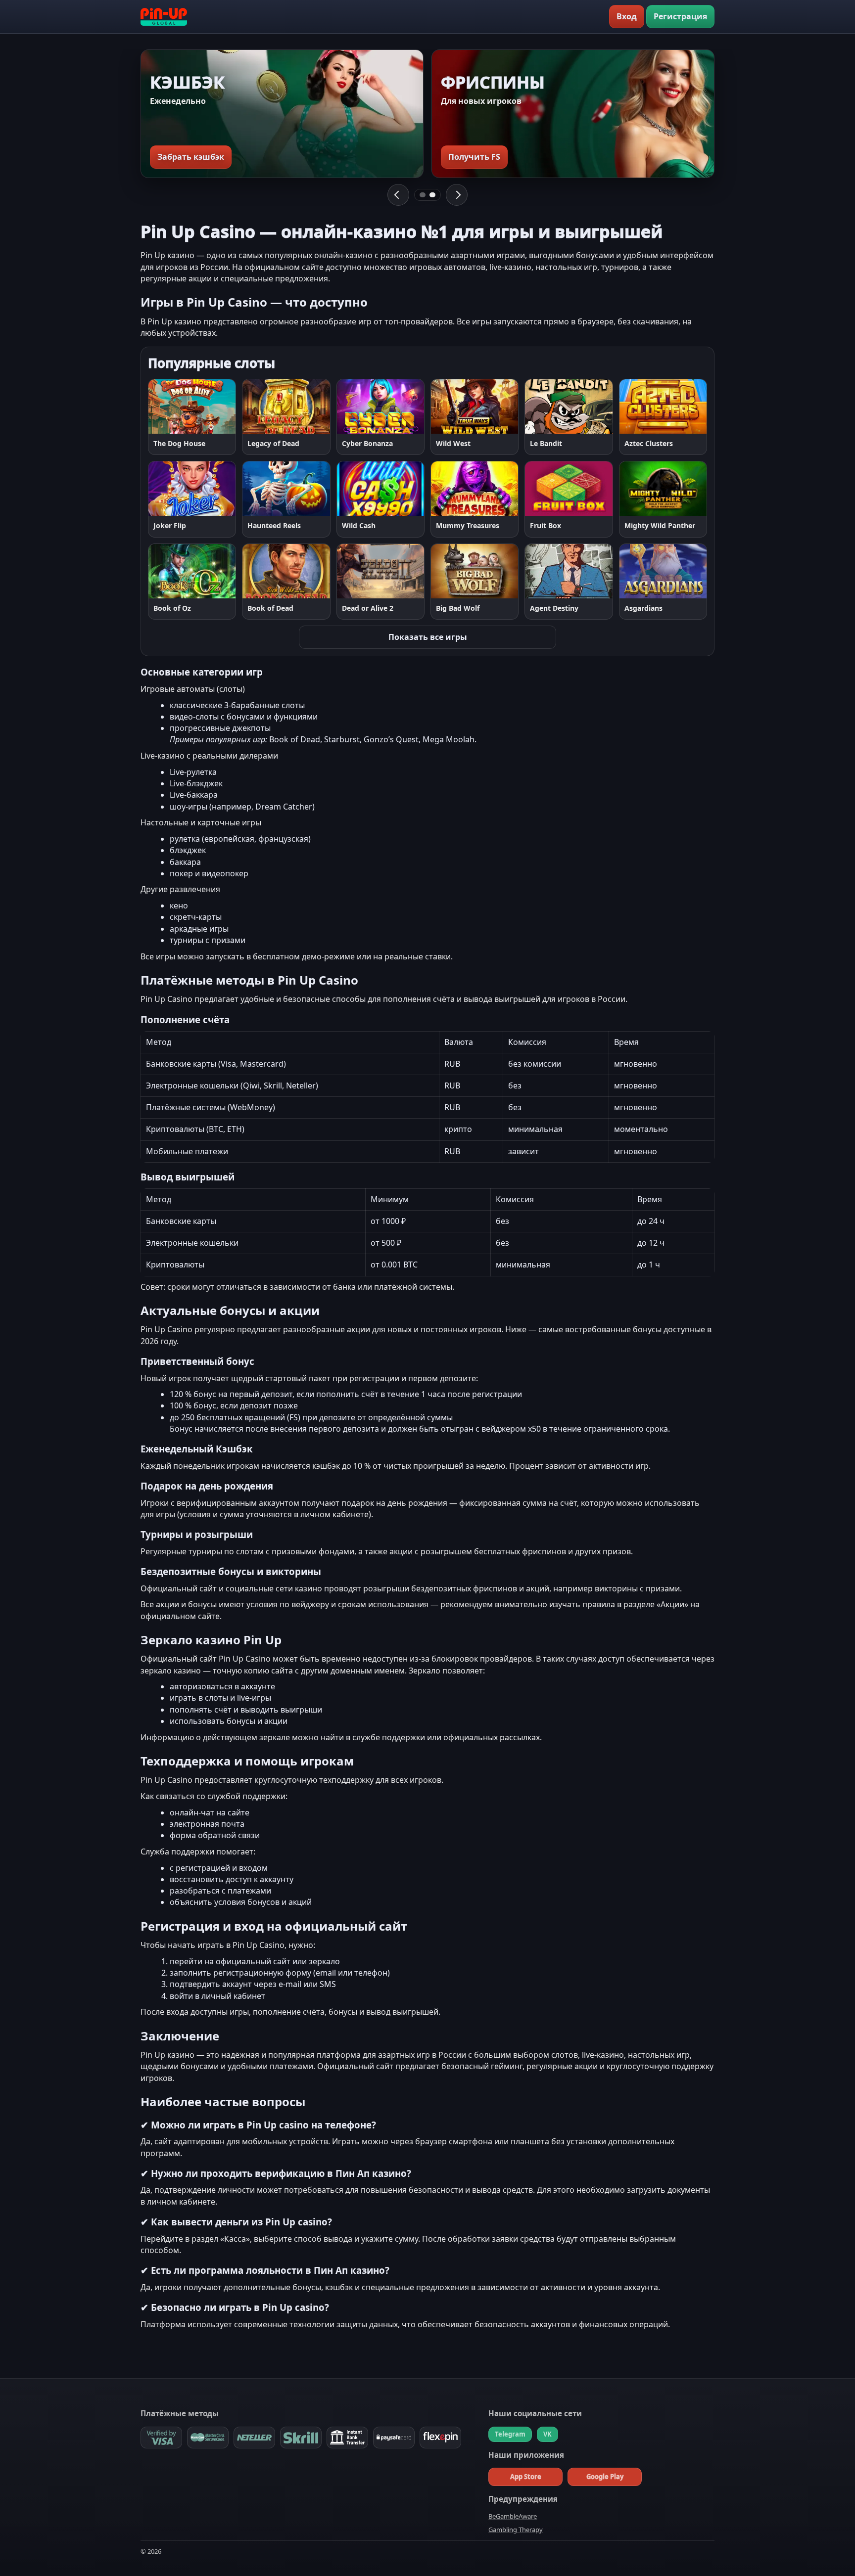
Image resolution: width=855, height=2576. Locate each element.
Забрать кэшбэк (191, 157)
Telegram (510, 2434)
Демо (217, 406)
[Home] (164, 17)
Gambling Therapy (516, 2530)
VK (547, 2434)
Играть (171, 406)
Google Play (605, 2477)
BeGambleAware (513, 2516)
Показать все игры (428, 637)
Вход (627, 16)
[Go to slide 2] (432, 195)
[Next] (457, 195)
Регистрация (680, 16)
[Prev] (398, 195)
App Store (526, 2477)
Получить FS (474, 157)
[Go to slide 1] (423, 195)
